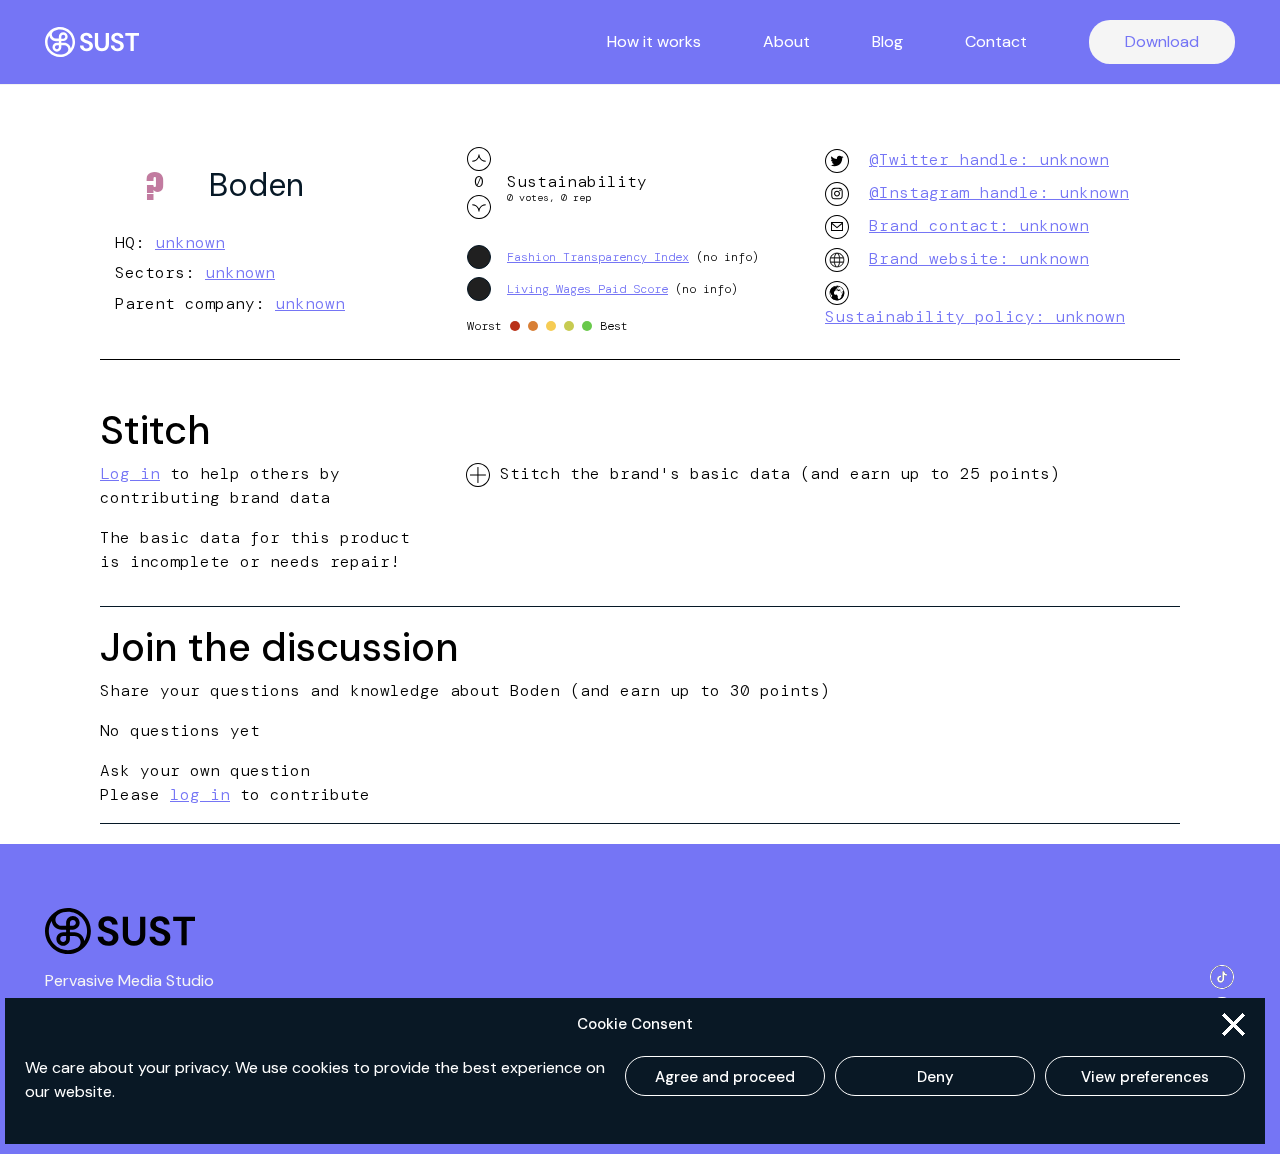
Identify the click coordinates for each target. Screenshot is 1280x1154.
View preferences (1145, 1077)
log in (200, 794)
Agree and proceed (725, 1077)
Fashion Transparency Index (598, 257)
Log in (130, 473)
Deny (935, 1077)
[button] (1233, 1024)
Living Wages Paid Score (587, 289)
